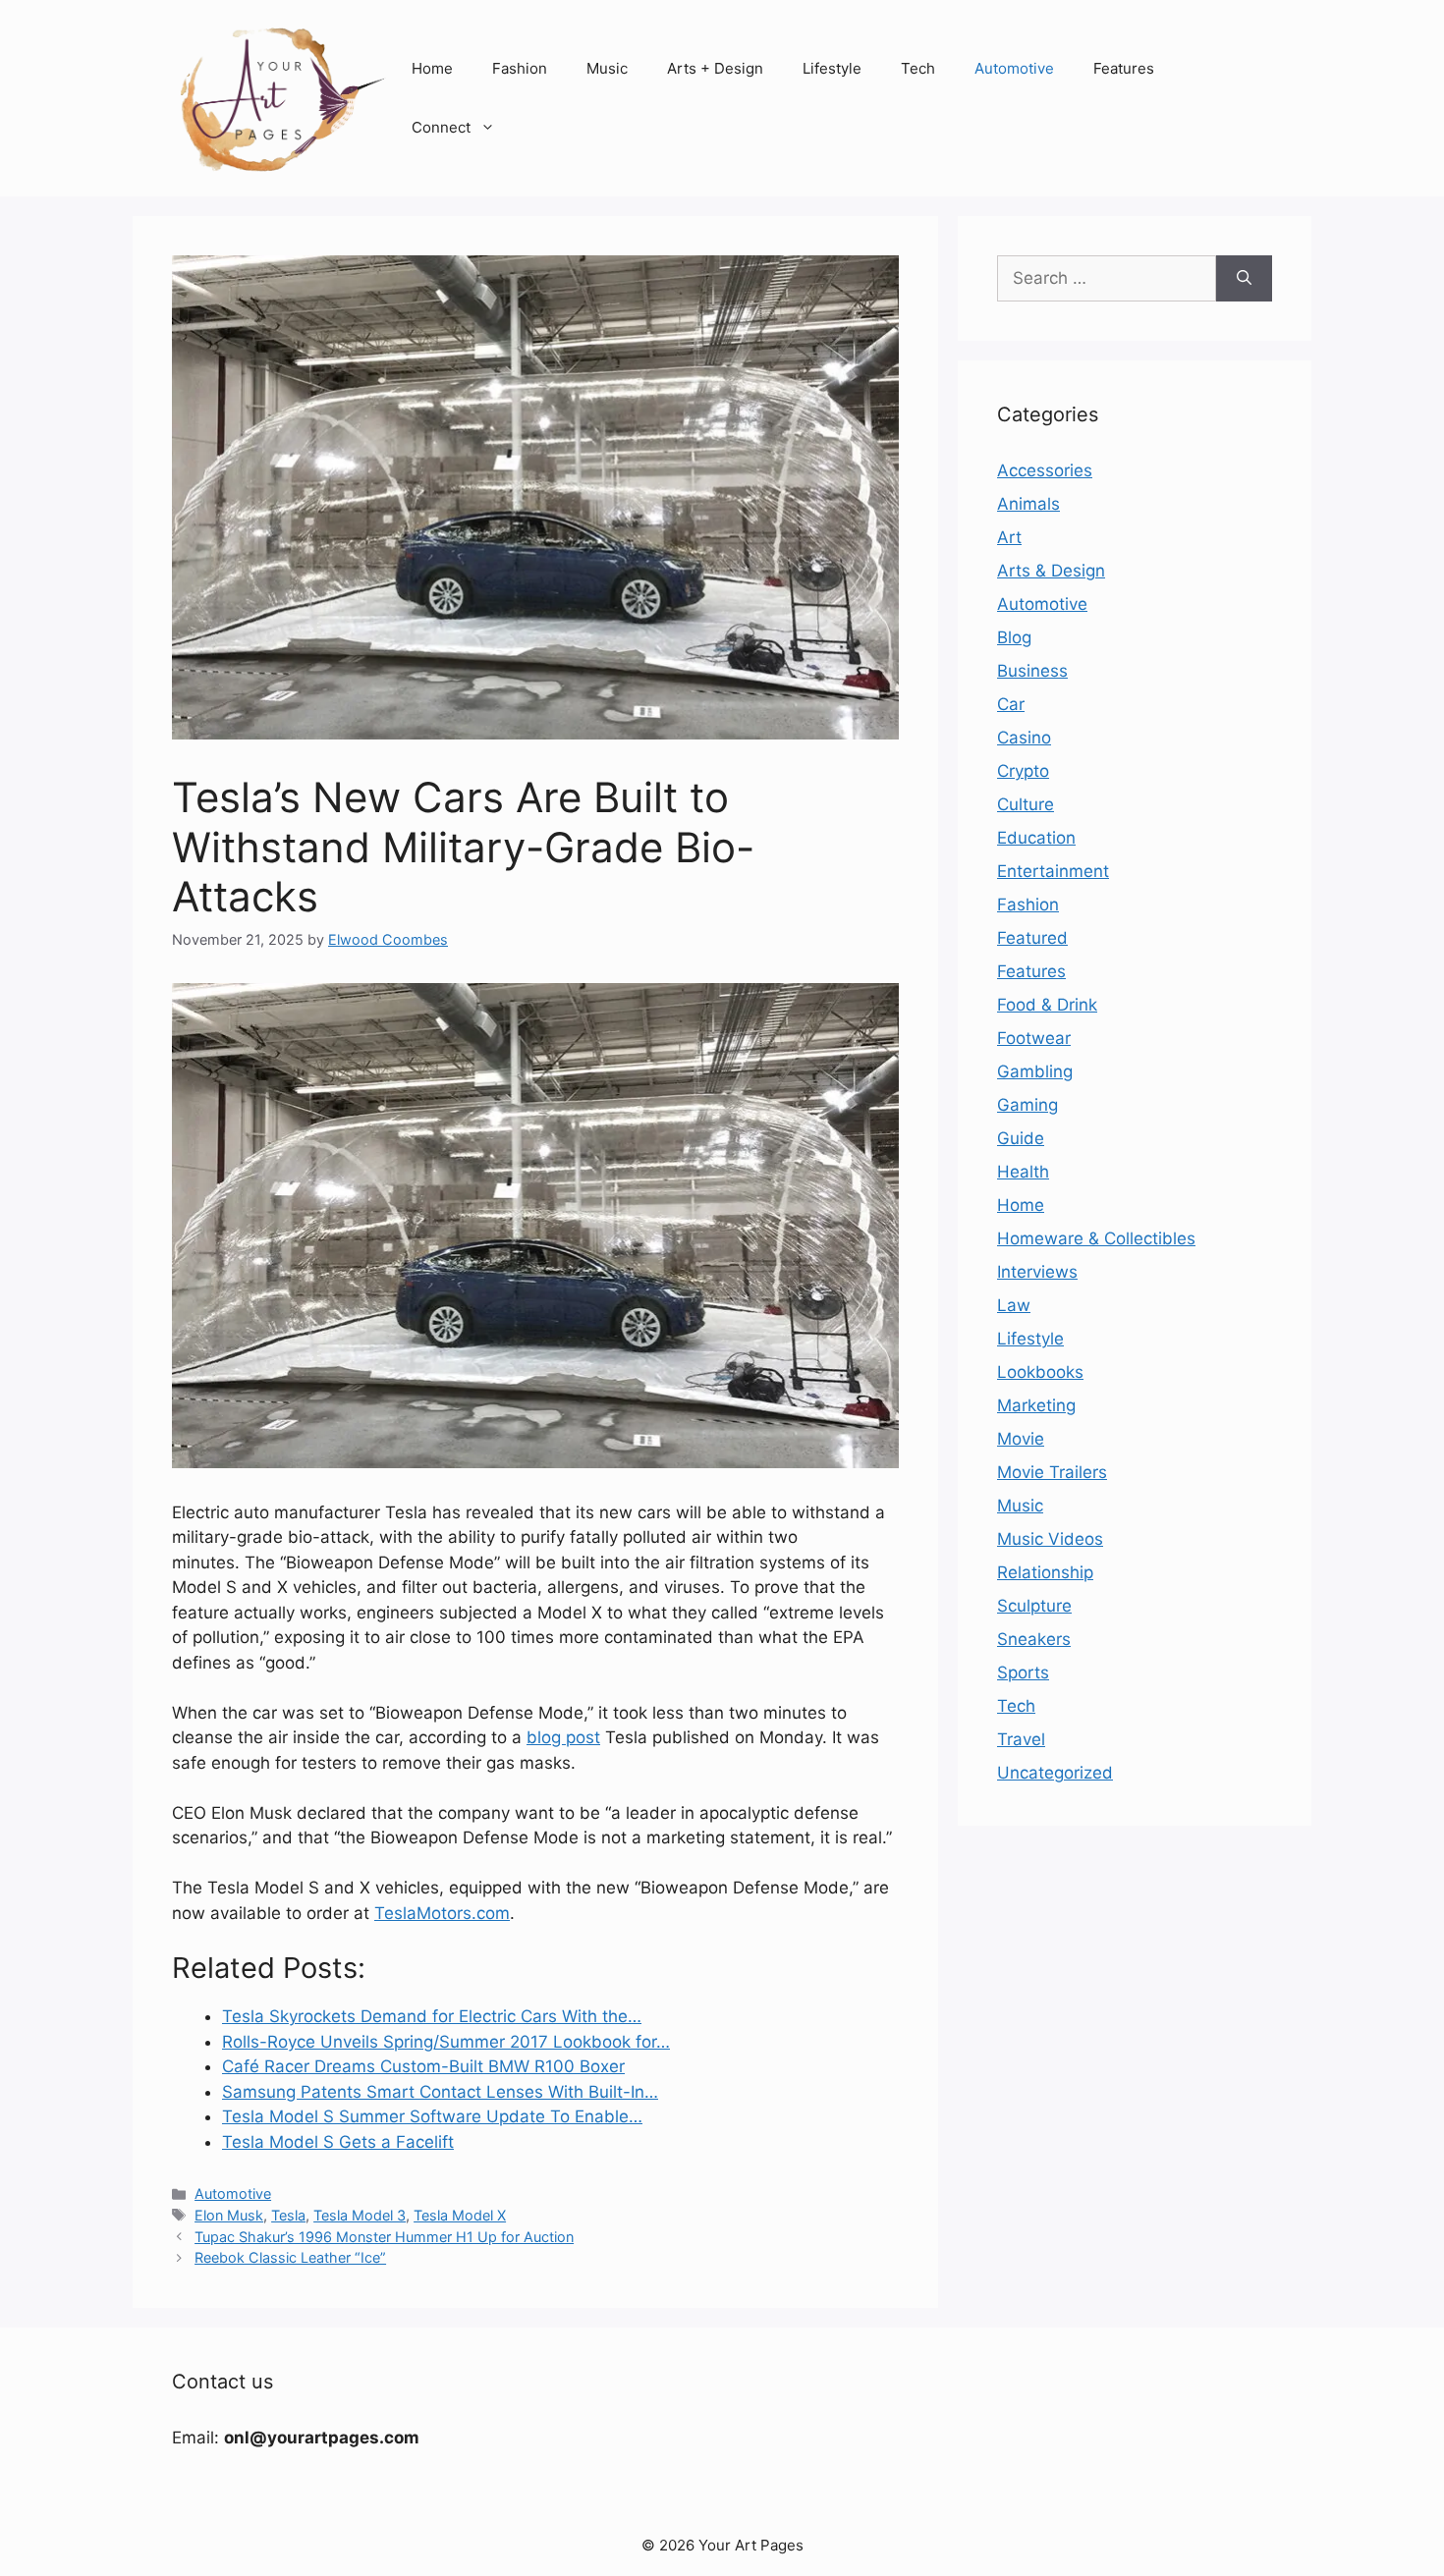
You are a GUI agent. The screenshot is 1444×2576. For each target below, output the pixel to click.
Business (1032, 671)
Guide (1021, 1138)
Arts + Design (715, 68)
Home (432, 68)
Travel (1021, 1739)
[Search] (1244, 279)
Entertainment (1053, 871)
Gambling (1035, 1071)
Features (1124, 68)
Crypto (1023, 771)
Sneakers (1034, 1639)
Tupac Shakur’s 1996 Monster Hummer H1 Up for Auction (384, 2237)
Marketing (1036, 1405)
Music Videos (1050, 1539)
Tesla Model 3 (360, 2215)
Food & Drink (1047, 1005)
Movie (1021, 1439)
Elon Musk (229, 2215)
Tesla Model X (460, 2215)
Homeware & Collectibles (1096, 1238)
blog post (563, 1737)
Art (1009, 537)
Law (1014, 1305)
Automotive (1014, 68)
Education (1036, 838)
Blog (1014, 637)
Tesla (288, 2215)
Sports (1023, 1672)
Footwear (1034, 1038)
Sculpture (1034, 1606)
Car (1011, 704)
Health (1023, 1172)
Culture (1026, 804)
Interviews (1037, 1272)
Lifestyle (832, 68)
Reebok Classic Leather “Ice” (290, 2257)
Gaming (1027, 1105)
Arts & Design (1051, 571)
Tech (918, 68)
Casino (1024, 738)
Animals (1028, 504)
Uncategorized (1055, 1773)
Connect (441, 127)
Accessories (1045, 470)
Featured (1032, 938)
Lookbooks (1040, 1372)
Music (607, 68)
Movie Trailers (1052, 1472)
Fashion (520, 68)
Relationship (1045, 1572)
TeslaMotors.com (442, 1913)
